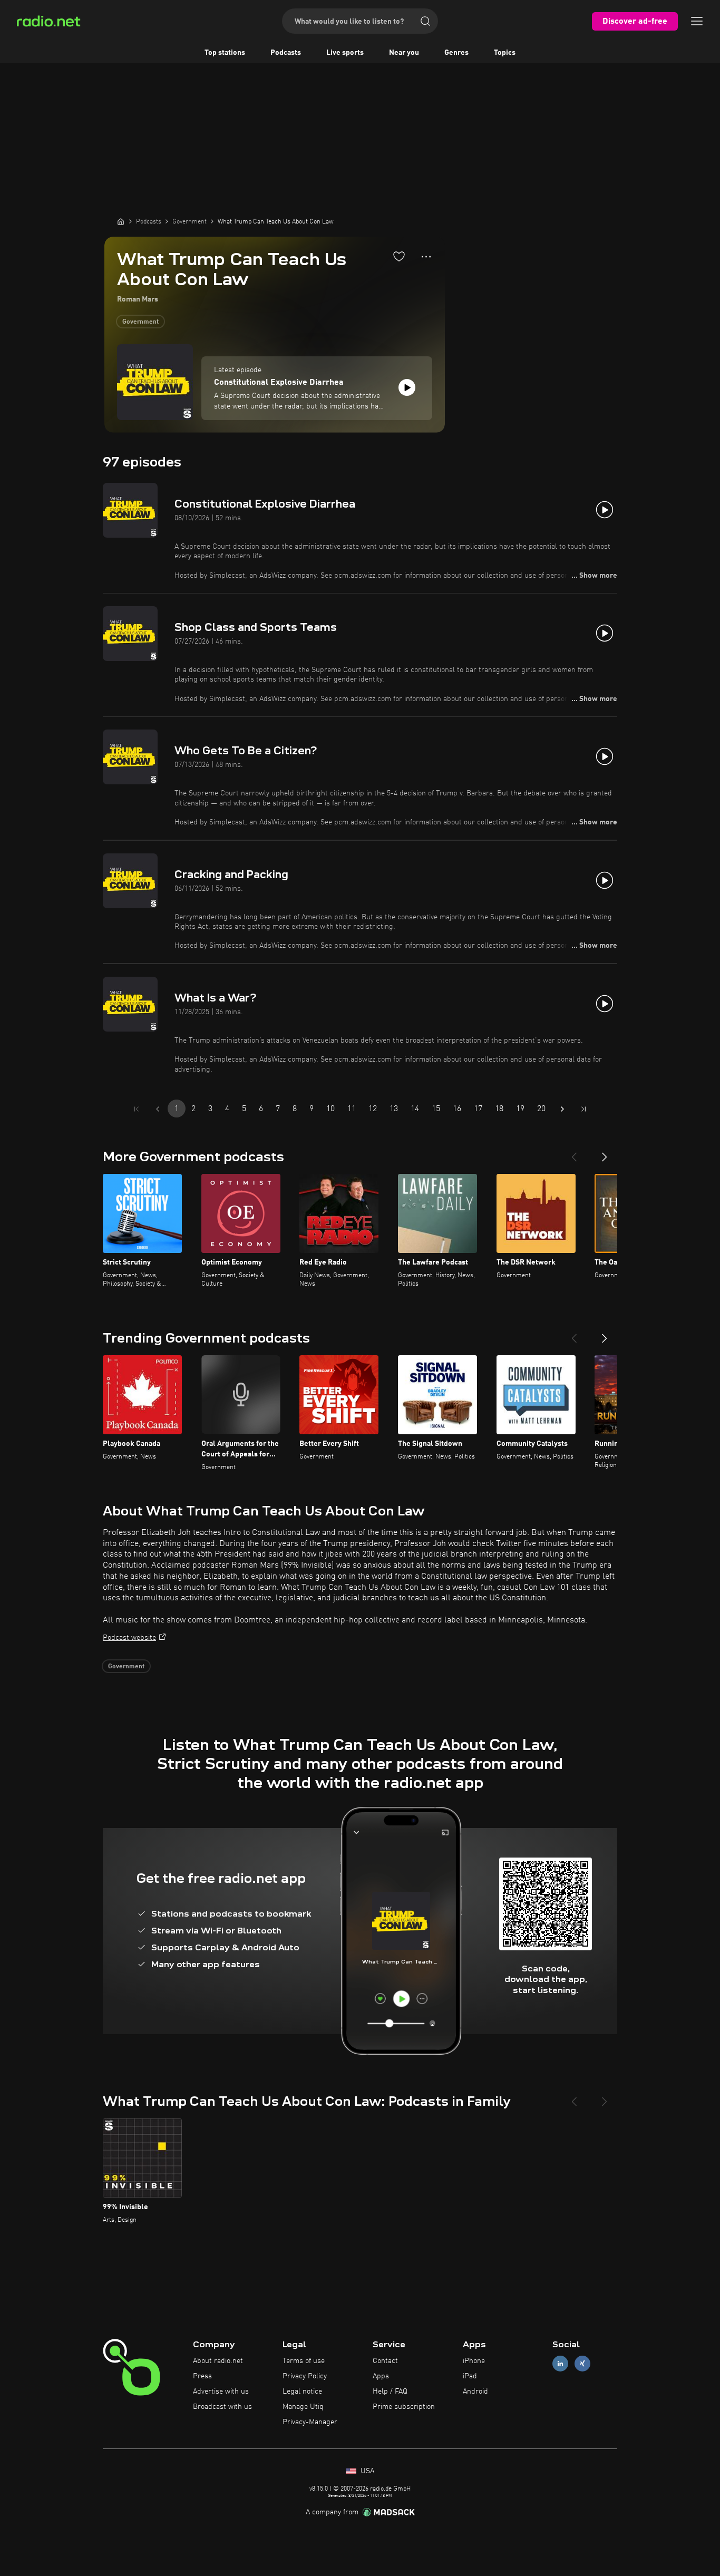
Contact (385, 2361)
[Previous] (574, 1153)
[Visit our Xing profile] (582, 2364)
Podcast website (129, 1638)
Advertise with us (221, 2392)
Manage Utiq (303, 2407)
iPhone (474, 2361)
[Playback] (407, 387)
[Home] (121, 221)
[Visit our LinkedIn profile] (560, 2364)
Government (140, 322)
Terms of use (304, 2361)
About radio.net (218, 2361)
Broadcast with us (222, 2407)
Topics (505, 53)
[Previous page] (158, 1109)
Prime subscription (404, 2407)
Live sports (345, 53)
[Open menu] (697, 21)
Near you (404, 53)
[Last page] (583, 1109)
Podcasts (286, 53)
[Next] (605, 1153)
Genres (456, 53)
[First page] (137, 1109)
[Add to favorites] (399, 256)
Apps (381, 2376)
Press (202, 2376)
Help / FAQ (390, 2392)
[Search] (425, 21)
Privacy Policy (305, 2376)
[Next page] (562, 1109)
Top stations (225, 53)
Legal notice (302, 2392)
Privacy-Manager (310, 2422)
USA (366, 2471)
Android (475, 2392)
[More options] (426, 257)
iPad (470, 2376)
